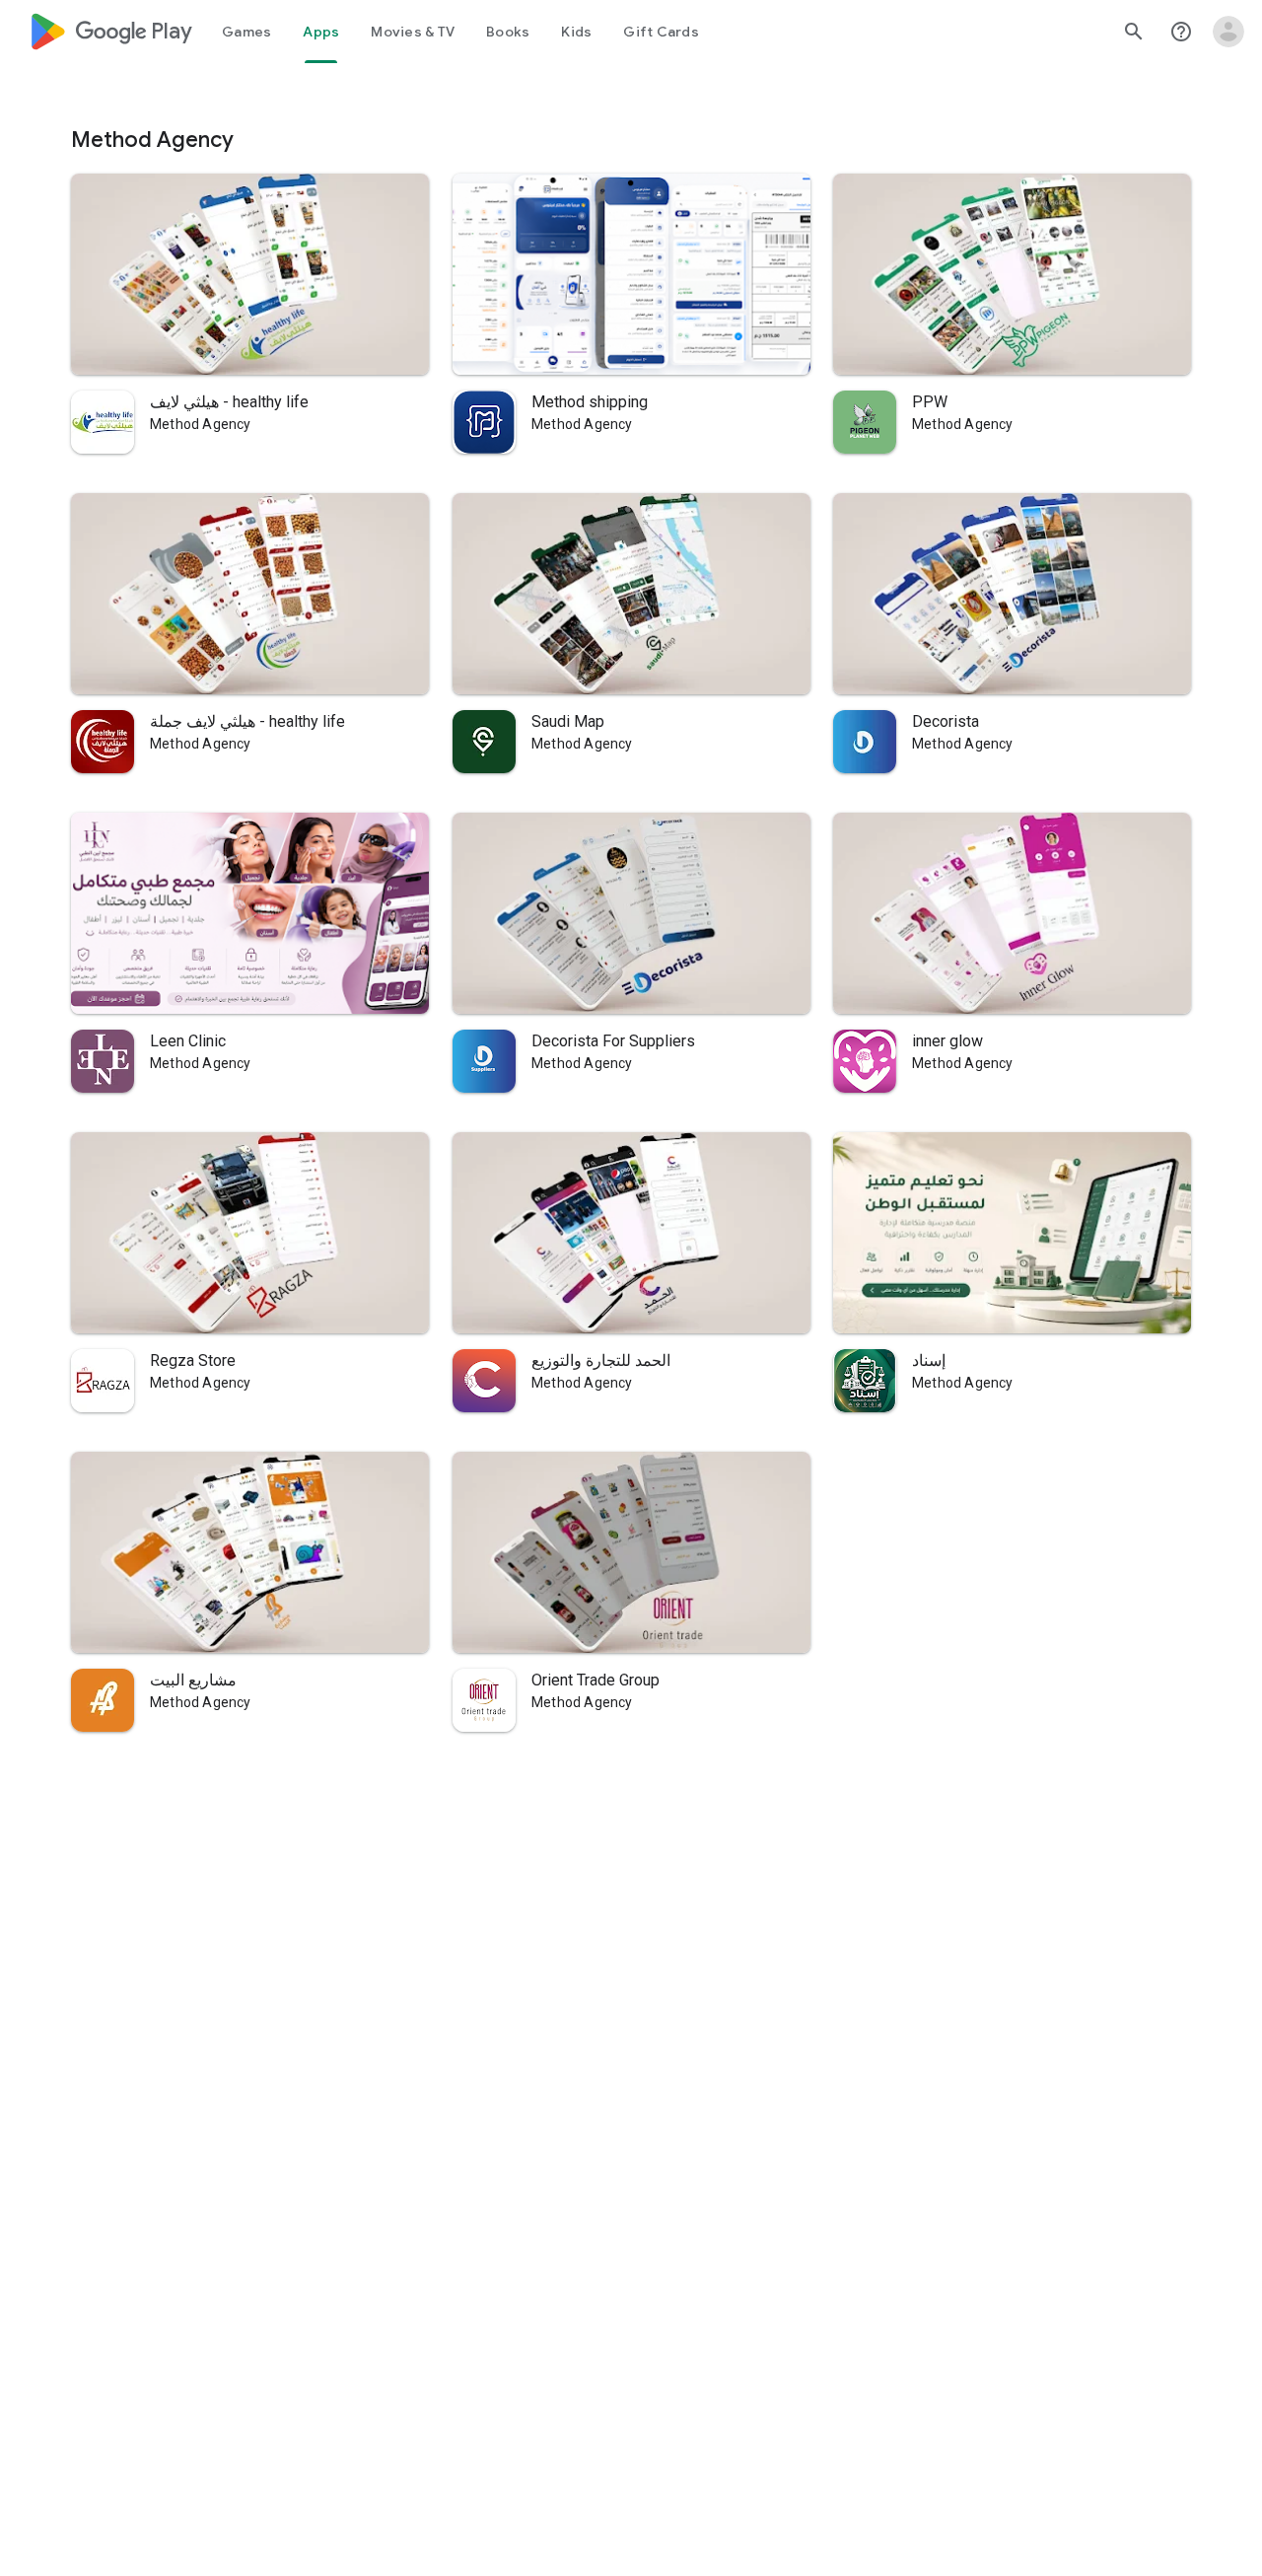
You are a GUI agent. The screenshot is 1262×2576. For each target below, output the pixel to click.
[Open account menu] (1228, 32)
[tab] (246, 32)
